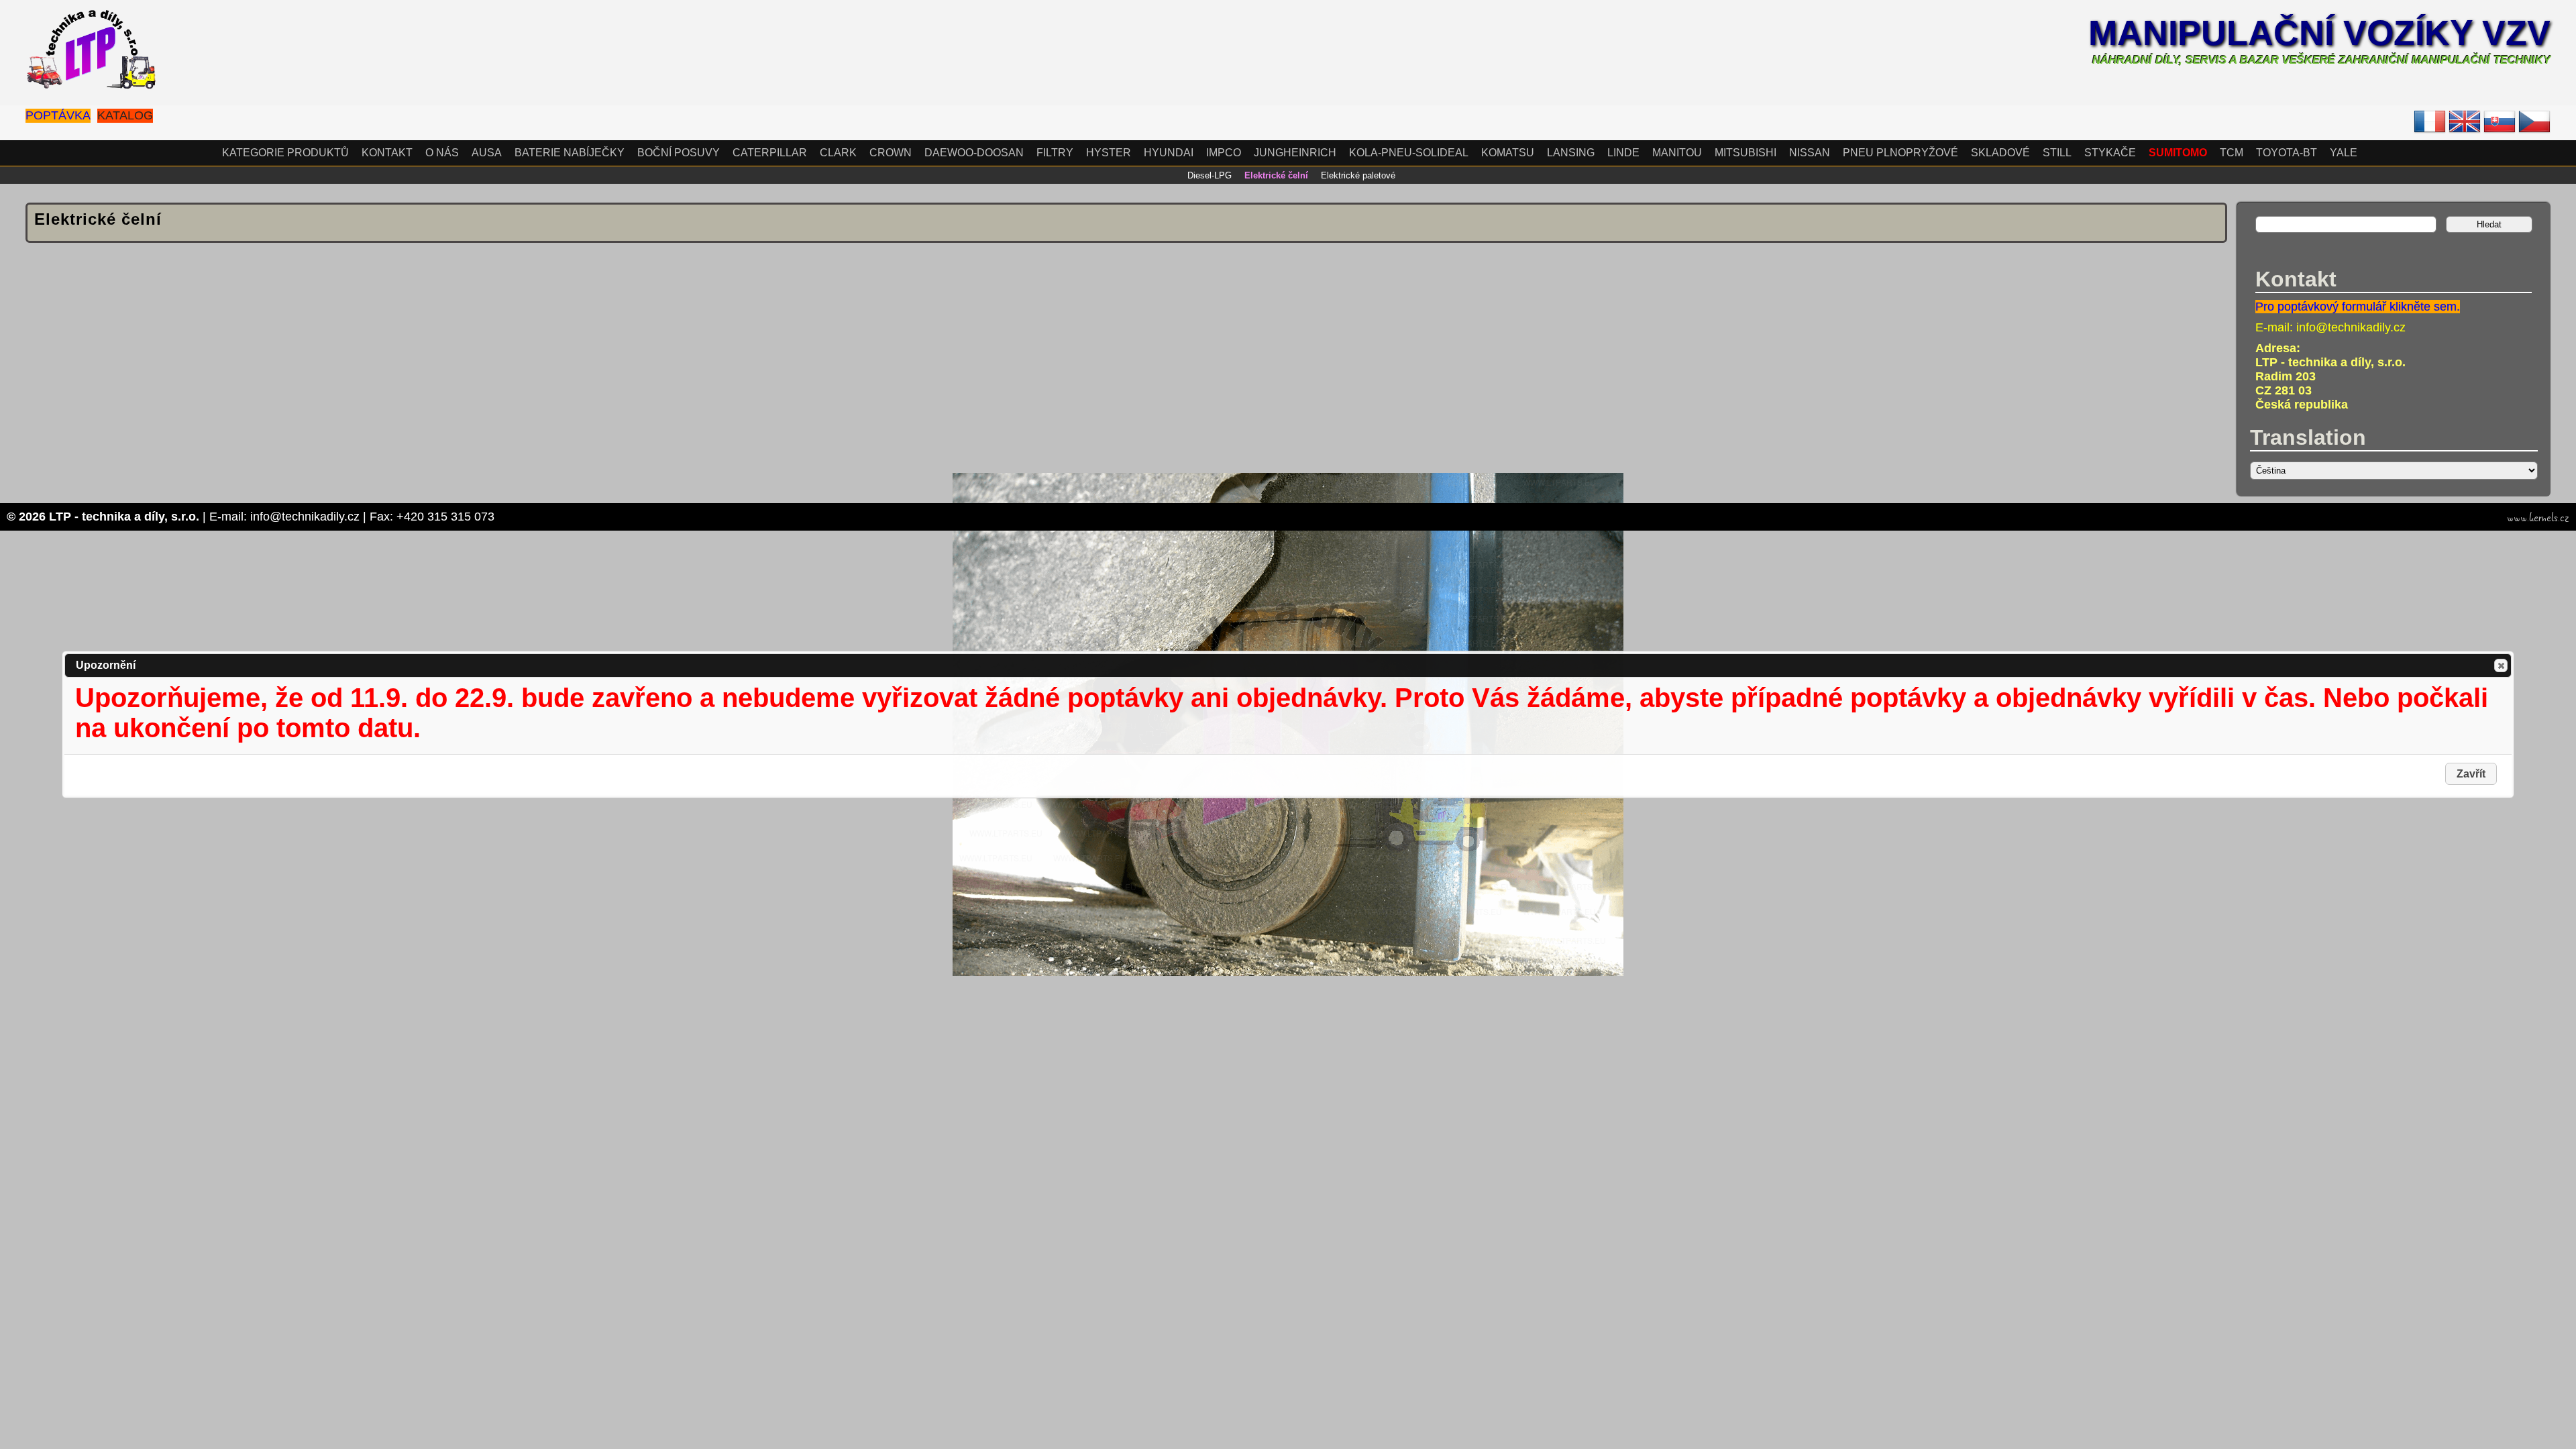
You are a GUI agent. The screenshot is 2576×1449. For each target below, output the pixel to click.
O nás (442, 153)
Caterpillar (770, 153)
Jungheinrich (1295, 153)
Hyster (1109, 153)
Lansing (1571, 153)
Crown (891, 153)
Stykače (2110, 153)
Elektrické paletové (1358, 175)
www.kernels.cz (2538, 518)
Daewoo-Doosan (974, 153)
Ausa (487, 153)
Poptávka (58, 115)
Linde (1623, 153)
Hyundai (1169, 153)
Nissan (1810, 153)
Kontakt (387, 153)
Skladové (2000, 153)
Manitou (1677, 153)
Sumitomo (2178, 153)
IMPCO (1224, 153)
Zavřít (2501, 665)
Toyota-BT (2287, 153)
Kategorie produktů (285, 153)
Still (2057, 153)
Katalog (125, 115)
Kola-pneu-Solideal (1409, 153)
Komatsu (1508, 153)
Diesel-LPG (1210, 175)
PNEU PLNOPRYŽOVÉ (1900, 153)
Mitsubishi (1746, 153)
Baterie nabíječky (570, 153)
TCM (2232, 153)
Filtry (1055, 153)
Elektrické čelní (1276, 175)
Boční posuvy (679, 153)
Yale (2344, 153)
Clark (838, 153)
